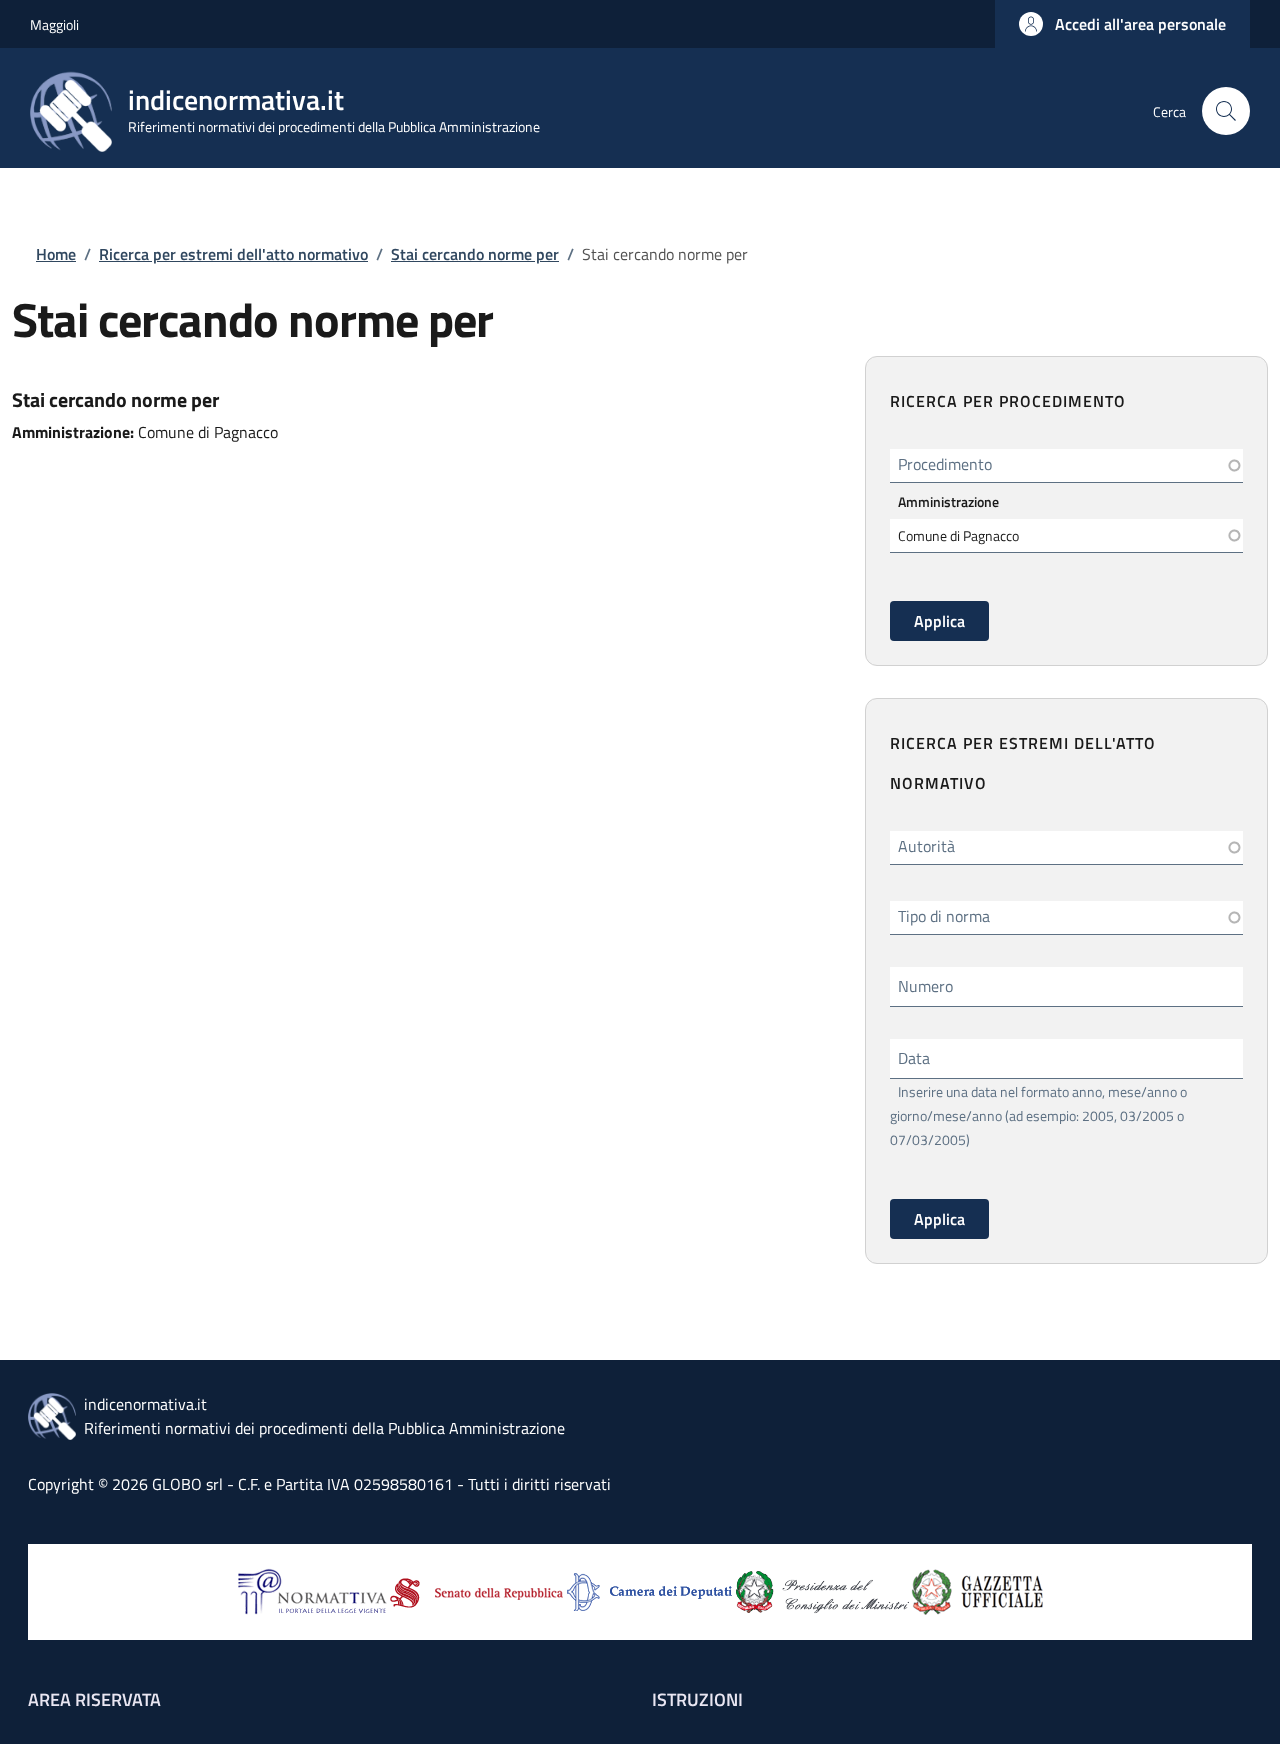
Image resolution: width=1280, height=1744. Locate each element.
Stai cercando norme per (475, 254)
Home (56, 254)
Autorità (926, 846)
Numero (925, 986)
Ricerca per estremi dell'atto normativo (233, 254)
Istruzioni (697, 1699)
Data (914, 1058)
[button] (1122, 24)
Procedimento (945, 464)
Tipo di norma (944, 916)
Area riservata (94, 1699)
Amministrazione (948, 501)
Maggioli (54, 24)
